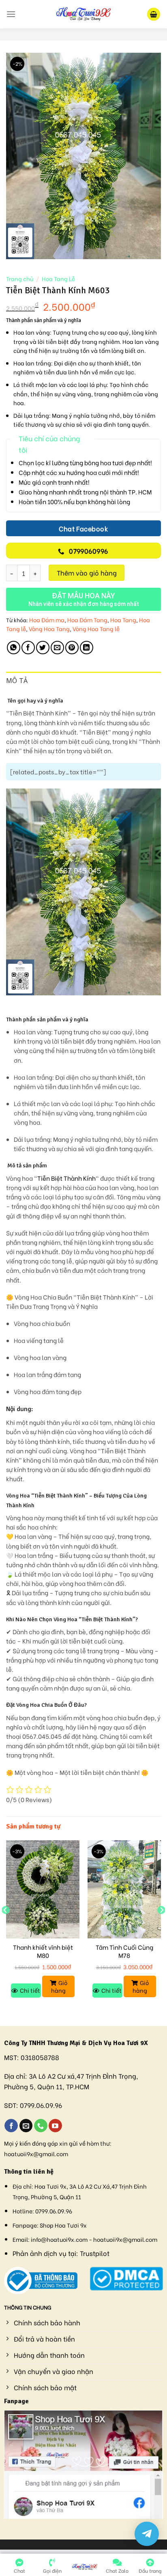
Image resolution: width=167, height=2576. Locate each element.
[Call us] (41, 2126)
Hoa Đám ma (47, 620)
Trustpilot (95, 2253)
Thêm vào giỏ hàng (87, 573)
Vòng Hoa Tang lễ (96, 628)
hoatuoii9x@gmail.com (36, 2154)
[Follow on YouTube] (55, 2126)
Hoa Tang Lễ (58, 279)
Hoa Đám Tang (87, 620)
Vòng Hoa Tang (49, 628)
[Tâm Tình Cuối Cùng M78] (124, 1889)
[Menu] (11, 14)
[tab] (83, 681)
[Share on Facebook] (28, 648)
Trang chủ (20, 279)
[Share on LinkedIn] (87, 648)
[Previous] (6, 1926)
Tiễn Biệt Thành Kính (66, 1178)
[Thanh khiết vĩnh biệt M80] (43, 1889)
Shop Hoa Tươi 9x (63, 2225)
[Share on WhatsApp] (14, 648)
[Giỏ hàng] (154, 14)
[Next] (161, 1926)
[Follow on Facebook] (11, 2126)
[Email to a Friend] (57, 648)
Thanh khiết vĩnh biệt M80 (43, 1951)
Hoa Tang (123, 620)
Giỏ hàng (59, 1986)
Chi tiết (30, 1990)
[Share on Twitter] (43, 648)
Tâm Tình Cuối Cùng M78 (124, 1951)
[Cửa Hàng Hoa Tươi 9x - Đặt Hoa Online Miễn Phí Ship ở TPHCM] (83, 14)
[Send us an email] (26, 2126)
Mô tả (17, 681)
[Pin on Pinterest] (72, 648)
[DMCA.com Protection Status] (126, 2277)
